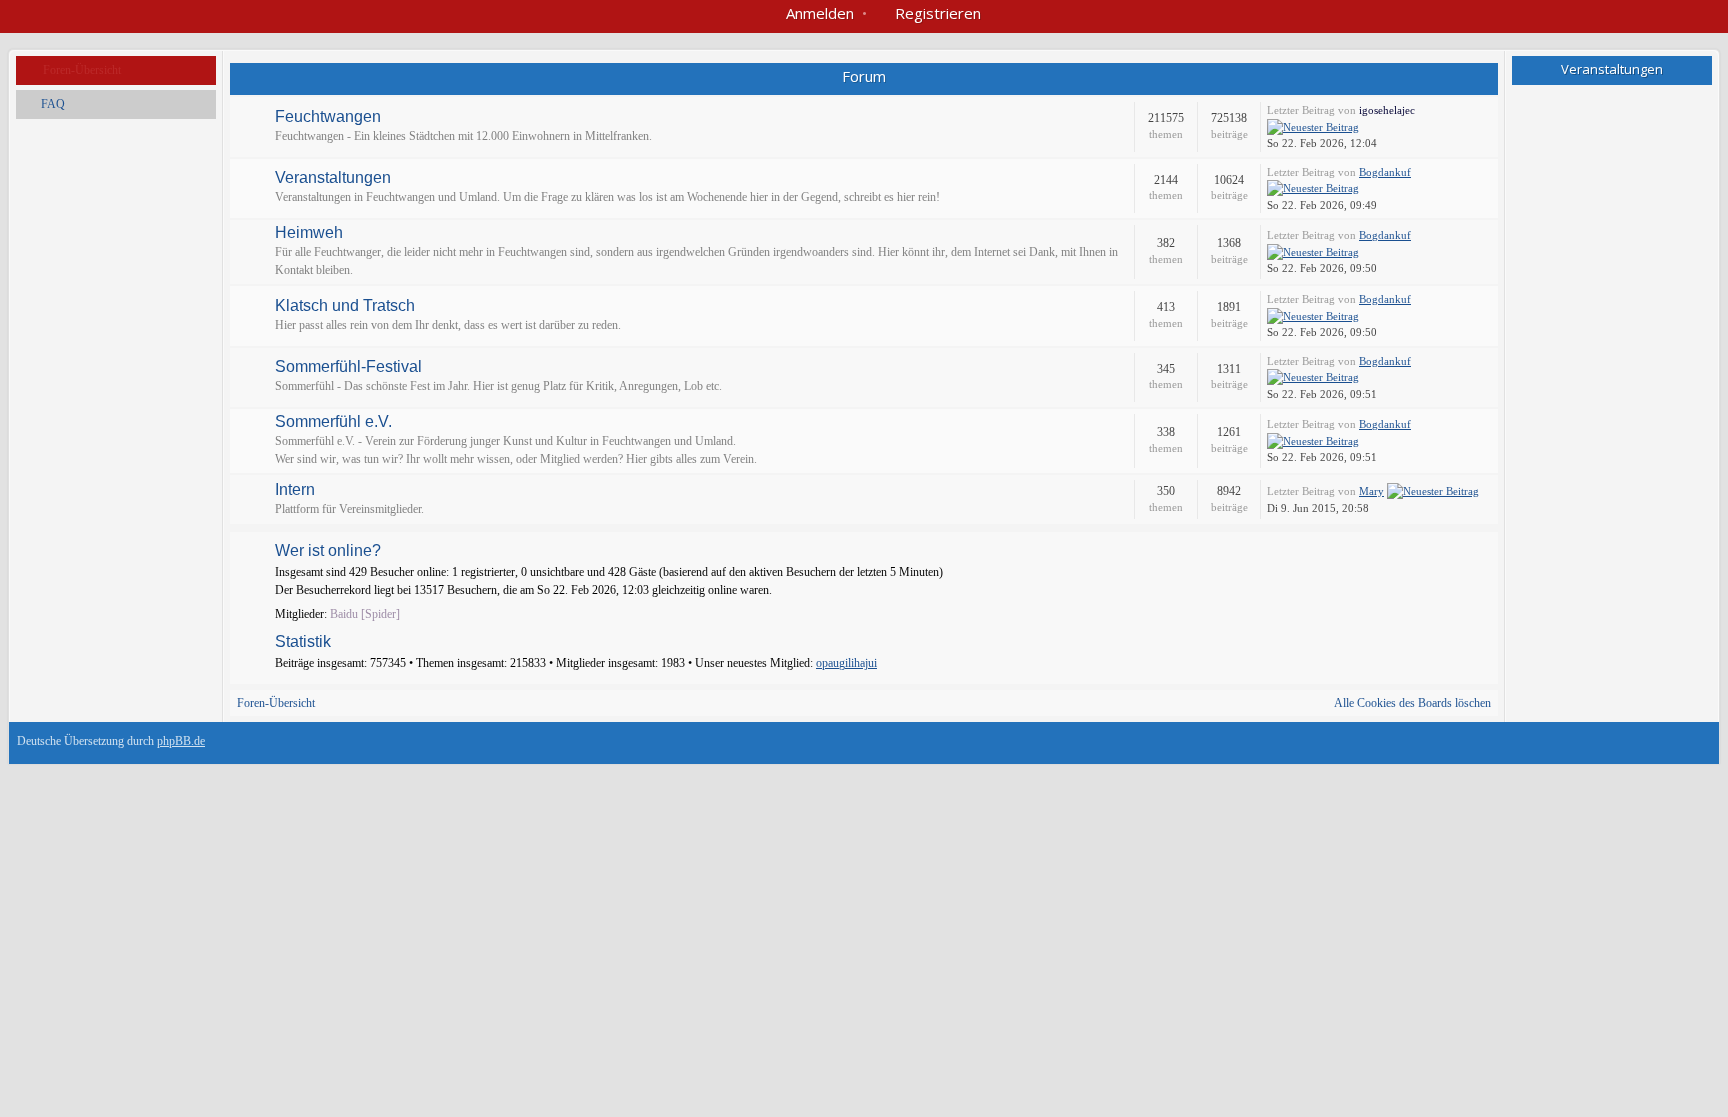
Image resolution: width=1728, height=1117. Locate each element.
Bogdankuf (1385, 172)
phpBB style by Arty (1621, 746)
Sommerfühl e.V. (333, 422)
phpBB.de (181, 741)
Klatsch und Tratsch (345, 306)
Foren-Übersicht (82, 70)
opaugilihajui (846, 663)
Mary (1371, 491)
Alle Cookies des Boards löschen (1412, 703)
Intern (295, 490)
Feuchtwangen (328, 117)
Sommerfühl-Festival (348, 367)
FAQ (53, 104)
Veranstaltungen (333, 178)
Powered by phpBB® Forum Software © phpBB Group (1681, 746)
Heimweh (309, 233)
